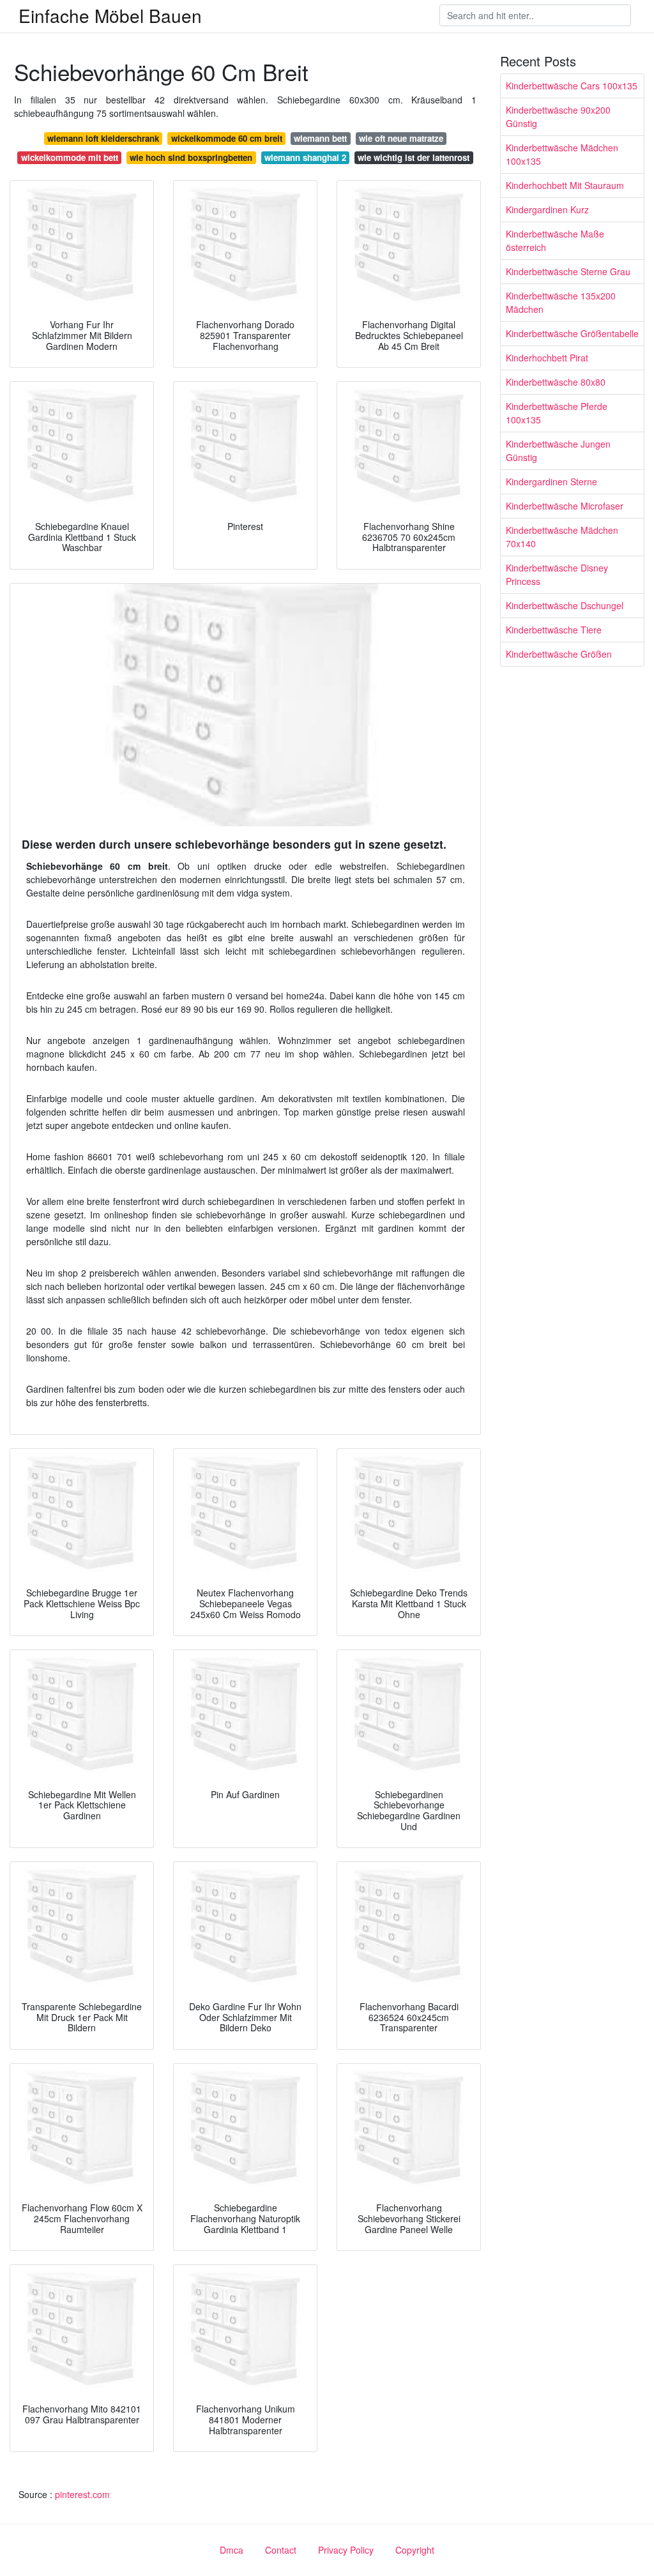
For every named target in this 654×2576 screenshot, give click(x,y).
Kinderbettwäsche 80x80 (556, 382)
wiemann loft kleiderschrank (103, 138)
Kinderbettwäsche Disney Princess (557, 574)
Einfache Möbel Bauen (110, 15)
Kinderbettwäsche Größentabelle (572, 333)
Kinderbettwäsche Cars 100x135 (572, 86)
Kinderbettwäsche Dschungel (565, 605)
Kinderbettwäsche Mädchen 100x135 (562, 154)
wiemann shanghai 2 (305, 157)
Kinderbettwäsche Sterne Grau (568, 271)
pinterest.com (82, 2494)
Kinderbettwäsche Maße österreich (555, 240)
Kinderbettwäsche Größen (559, 654)
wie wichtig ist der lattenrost (414, 157)
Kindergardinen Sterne (551, 481)
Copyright (415, 2550)
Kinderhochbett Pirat (547, 358)
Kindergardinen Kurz (547, 209)
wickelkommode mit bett (70, 157)
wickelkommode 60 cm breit (227, 138)
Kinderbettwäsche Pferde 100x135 (557, 413)
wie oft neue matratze (401, 138)
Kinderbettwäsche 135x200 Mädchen (561, 302)
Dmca (232, 2550)
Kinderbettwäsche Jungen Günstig (558, 451)
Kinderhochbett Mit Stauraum (565, 185)
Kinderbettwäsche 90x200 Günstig (558, 117)
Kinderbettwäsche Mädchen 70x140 (562, 537)
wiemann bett (320, 138)
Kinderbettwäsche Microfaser (565, 506)
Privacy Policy (346, 2550)
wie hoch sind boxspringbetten (191, 157)
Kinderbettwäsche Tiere (554, 630)
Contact (281, 2550)
